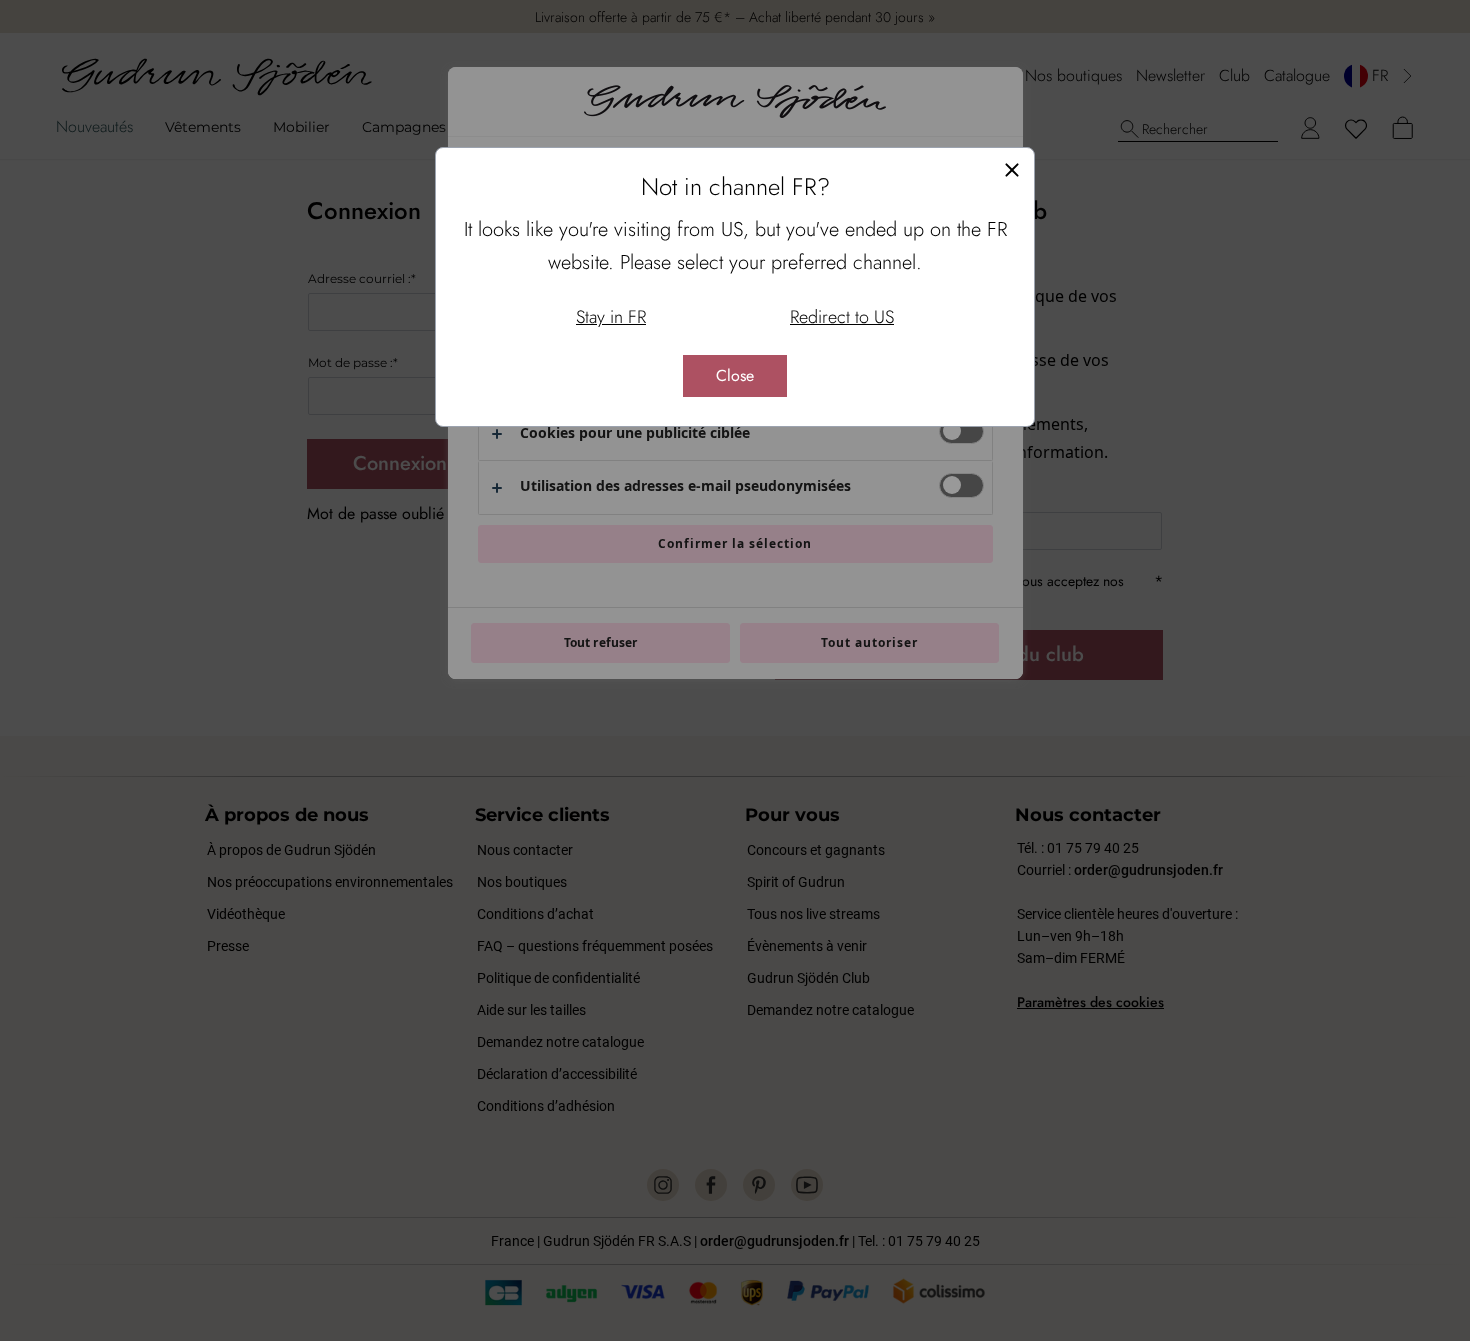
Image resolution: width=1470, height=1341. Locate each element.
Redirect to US (842, 317)
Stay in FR (611, 317)
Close (735, 375)
